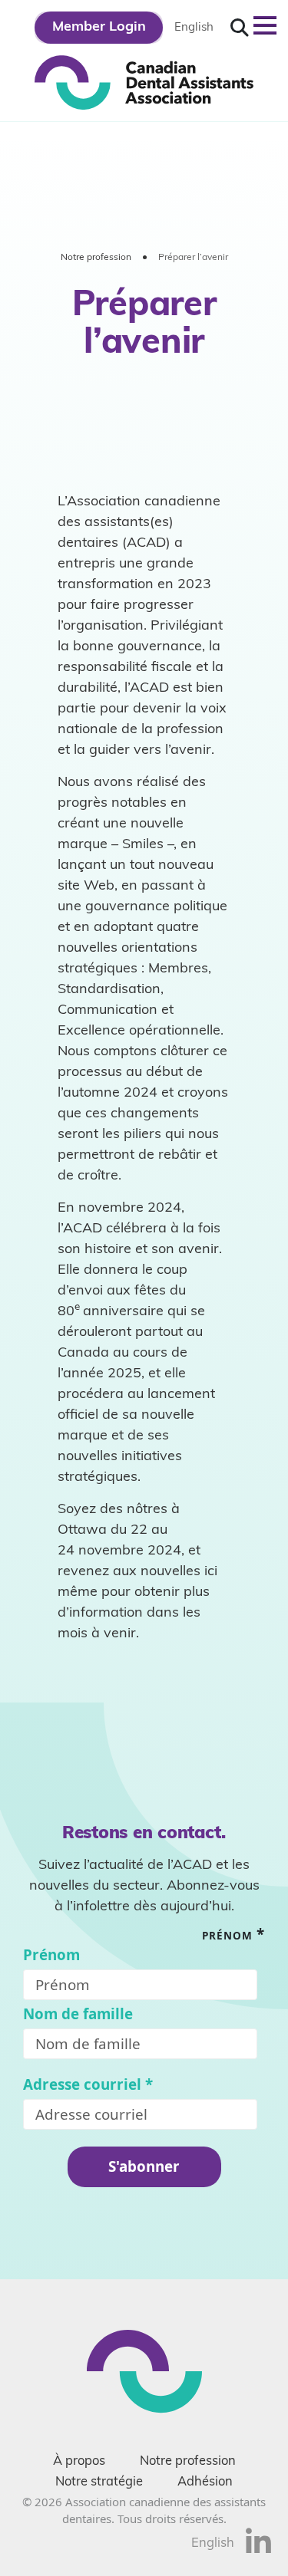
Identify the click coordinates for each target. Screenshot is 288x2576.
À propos (79, 2462)
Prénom (51, 1955)
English (194, 28)
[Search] (240, 28)
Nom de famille (78, 2014)
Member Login (99, 28)
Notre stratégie (99, 2482)
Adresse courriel (88, 2085)
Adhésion (205, 2482)
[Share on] (258, 2550)
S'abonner (144, 2166)
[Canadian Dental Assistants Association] (144, 81)
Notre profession (96, 258)
